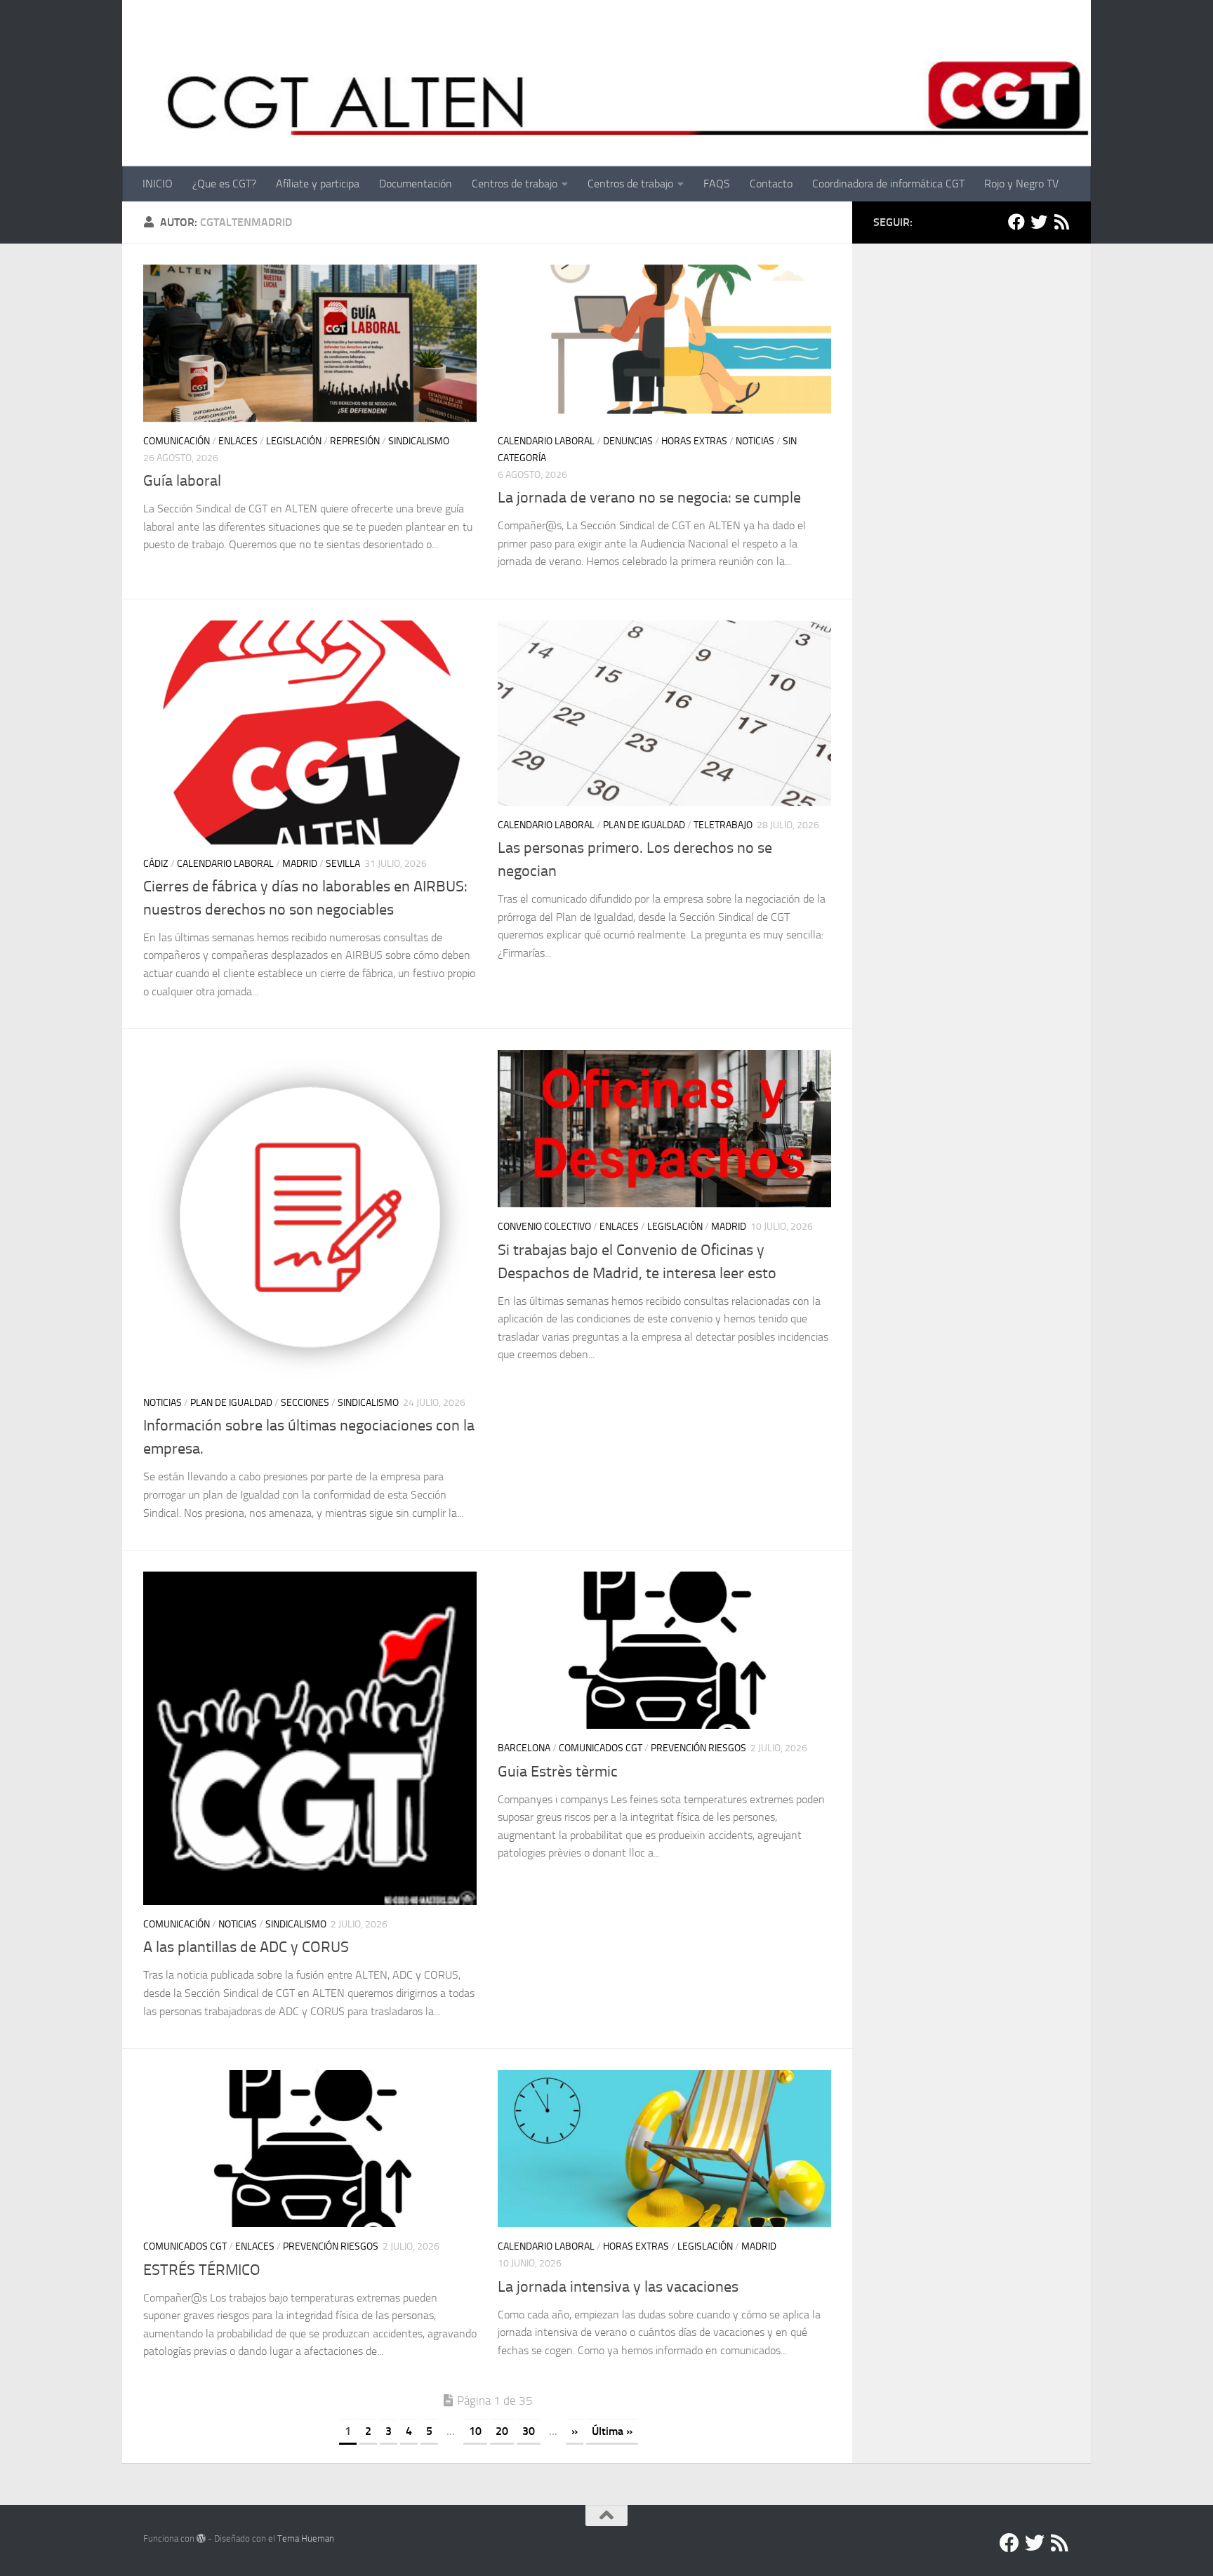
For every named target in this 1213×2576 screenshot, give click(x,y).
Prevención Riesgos (698, 1748)
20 (502, 2431)
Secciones (305, 1403)
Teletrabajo (723, 825)
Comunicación (177, 441)
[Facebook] (1016, 222)
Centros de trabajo (515, 184)
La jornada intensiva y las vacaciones (618, 2287)
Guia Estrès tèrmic (558, 1772)
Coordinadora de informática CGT (888, 184)
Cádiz (156, 864)
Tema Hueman (306, 2538)
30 (529, 2431)
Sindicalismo (419, 441)
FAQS (717, 184)
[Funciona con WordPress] (201, 2538)
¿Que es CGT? (224, 184)
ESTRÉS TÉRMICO (202, 2270)
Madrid (300, 864)
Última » (612, 2431)
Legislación (294, 441)
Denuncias (628, 441)
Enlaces (238, 441)
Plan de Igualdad (644, 825)
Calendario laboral (546, 441)
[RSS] (1061, 222)
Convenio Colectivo (544, 1227)
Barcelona (524, 1748)
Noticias (755, 441)
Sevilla (343, 864)
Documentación (416, 184)
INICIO (158, 184)
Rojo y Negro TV (1021, 184)
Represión (355, 441)
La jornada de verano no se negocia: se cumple (649, 498)
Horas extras (694, 441)
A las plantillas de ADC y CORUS (246, 1947)
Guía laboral (182, 481)
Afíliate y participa (318, 184)
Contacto (771, 184)
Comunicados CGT (601, 1748)
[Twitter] (1039, 222)
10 (475, 2431)
